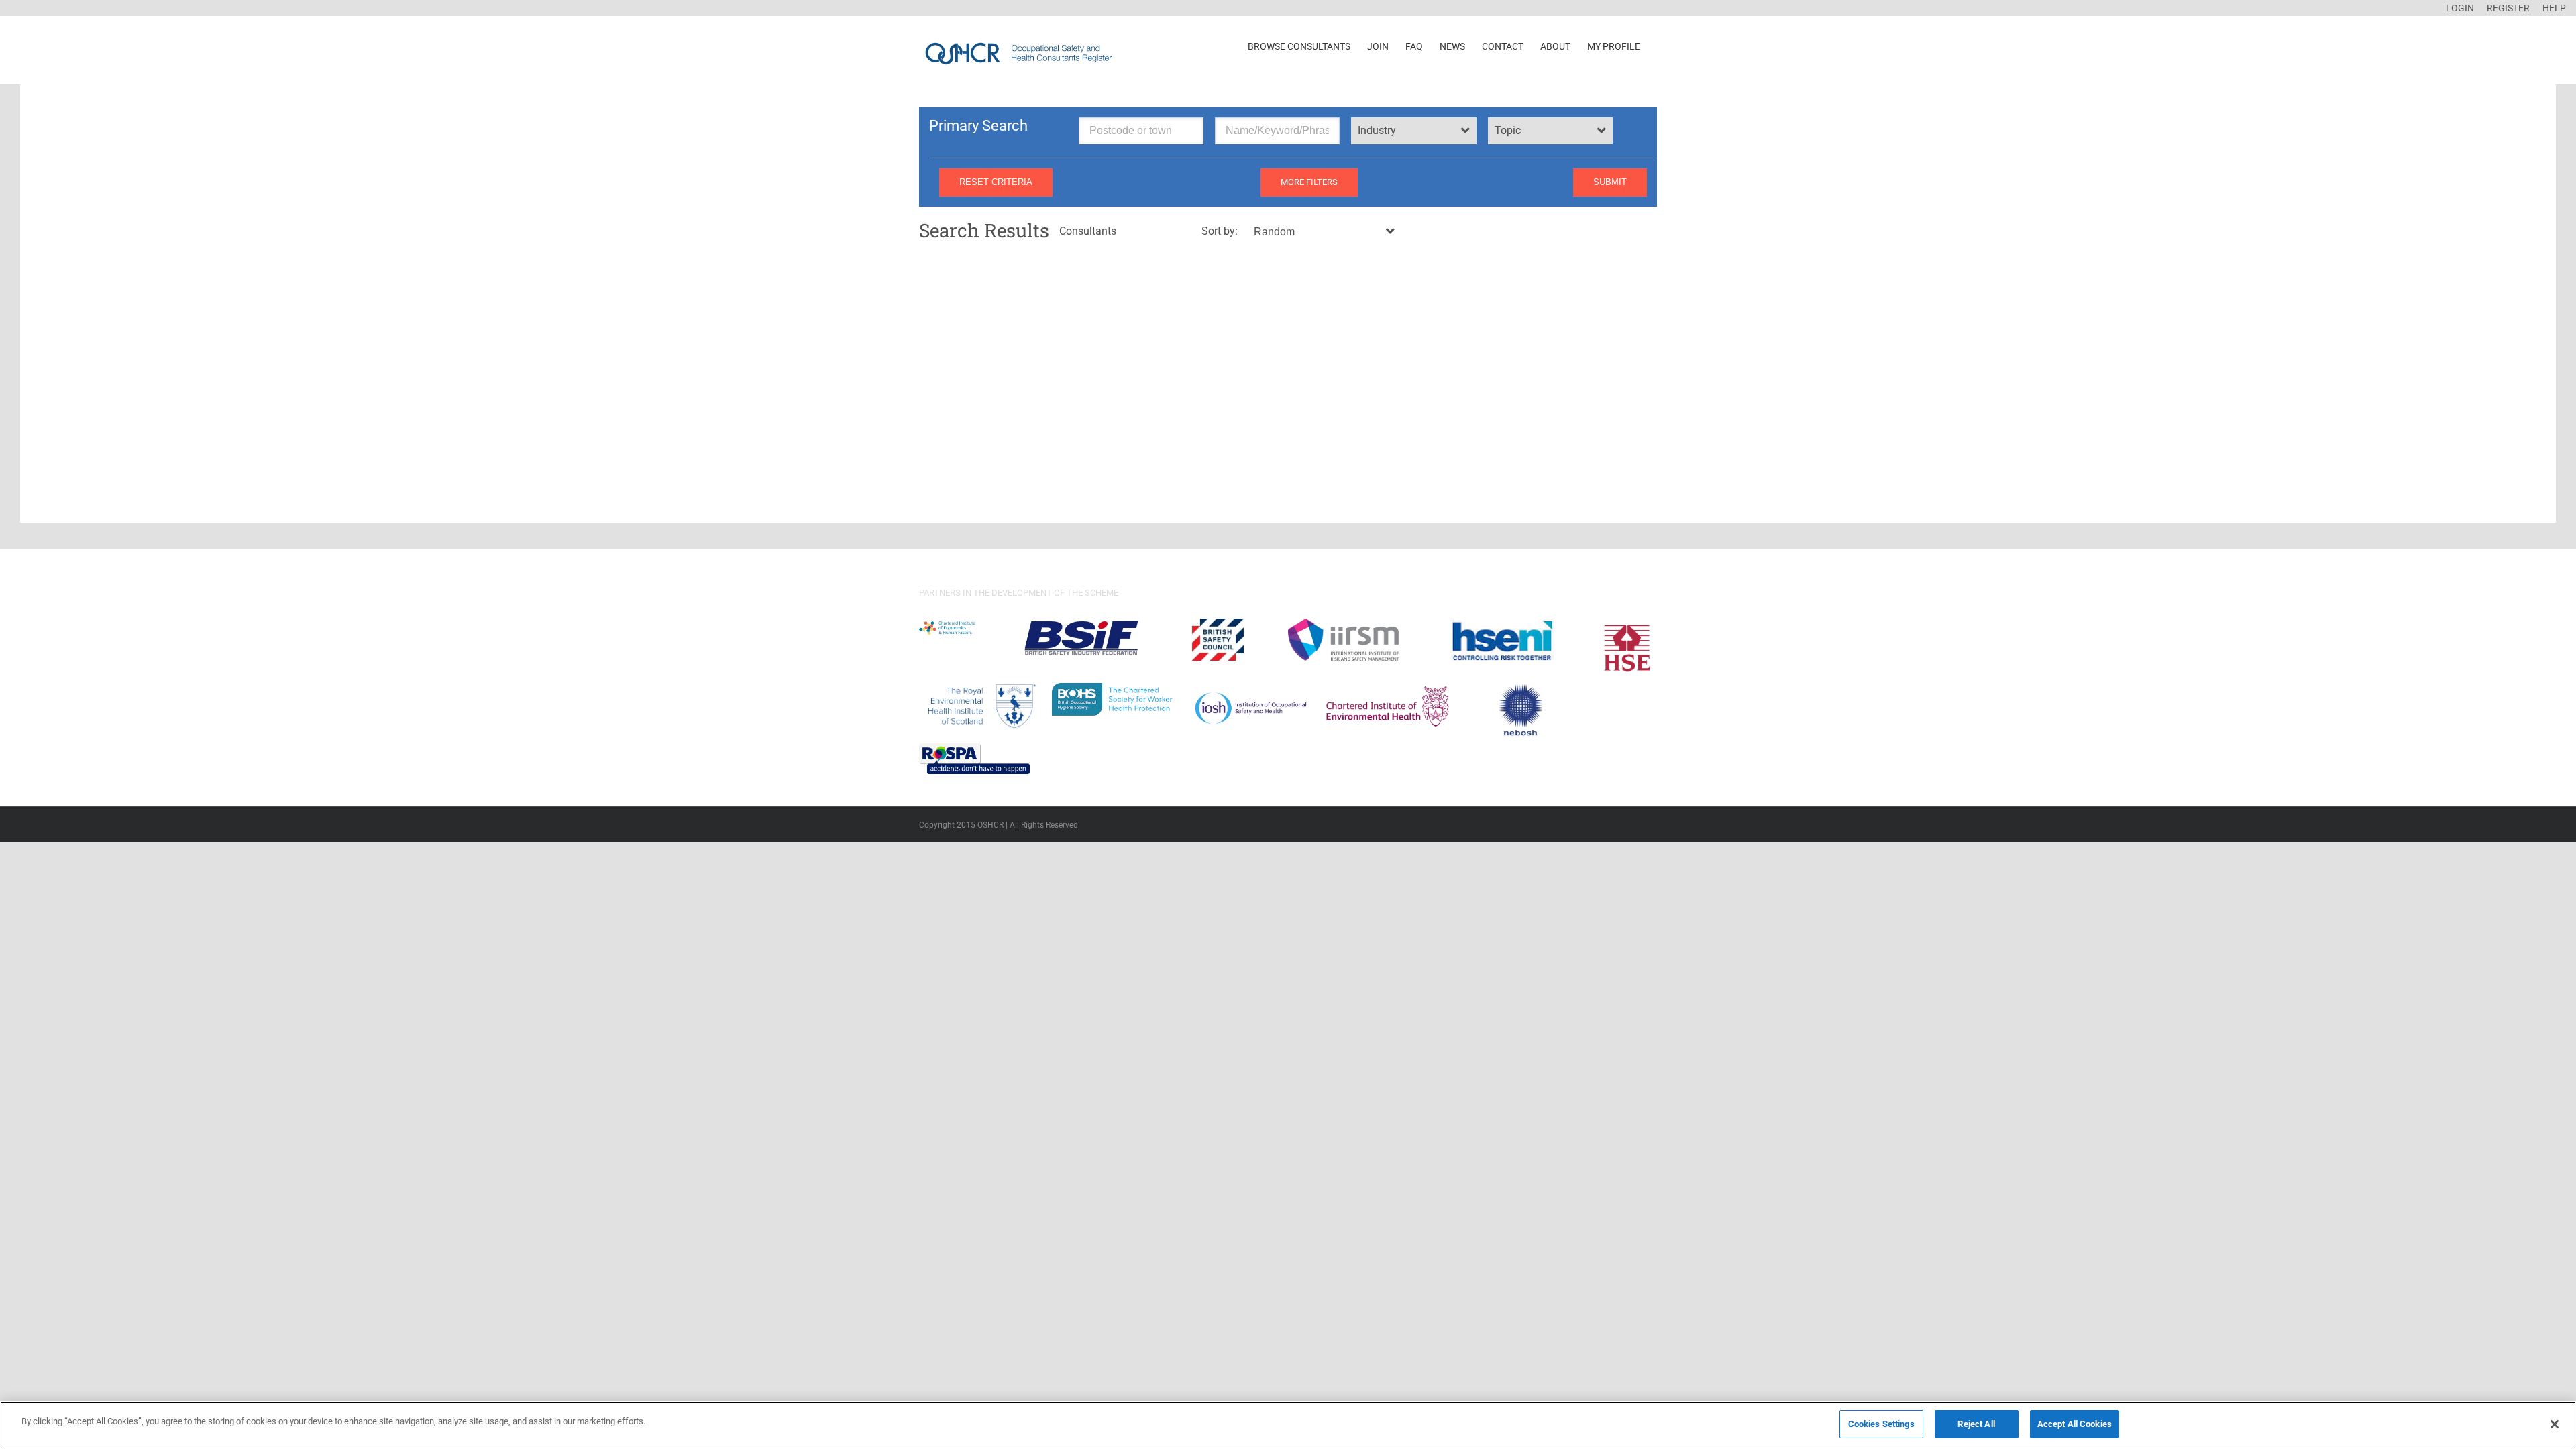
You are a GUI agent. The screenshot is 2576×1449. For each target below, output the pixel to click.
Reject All (1976, 1424)
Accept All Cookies (2075, 1424)
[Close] (2555, 1424)
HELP (2554, 8)
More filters (1309, 182)
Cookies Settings (1881, 1424)
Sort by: (1220, 231)
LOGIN (2460, 8)
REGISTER (2508, 8)
